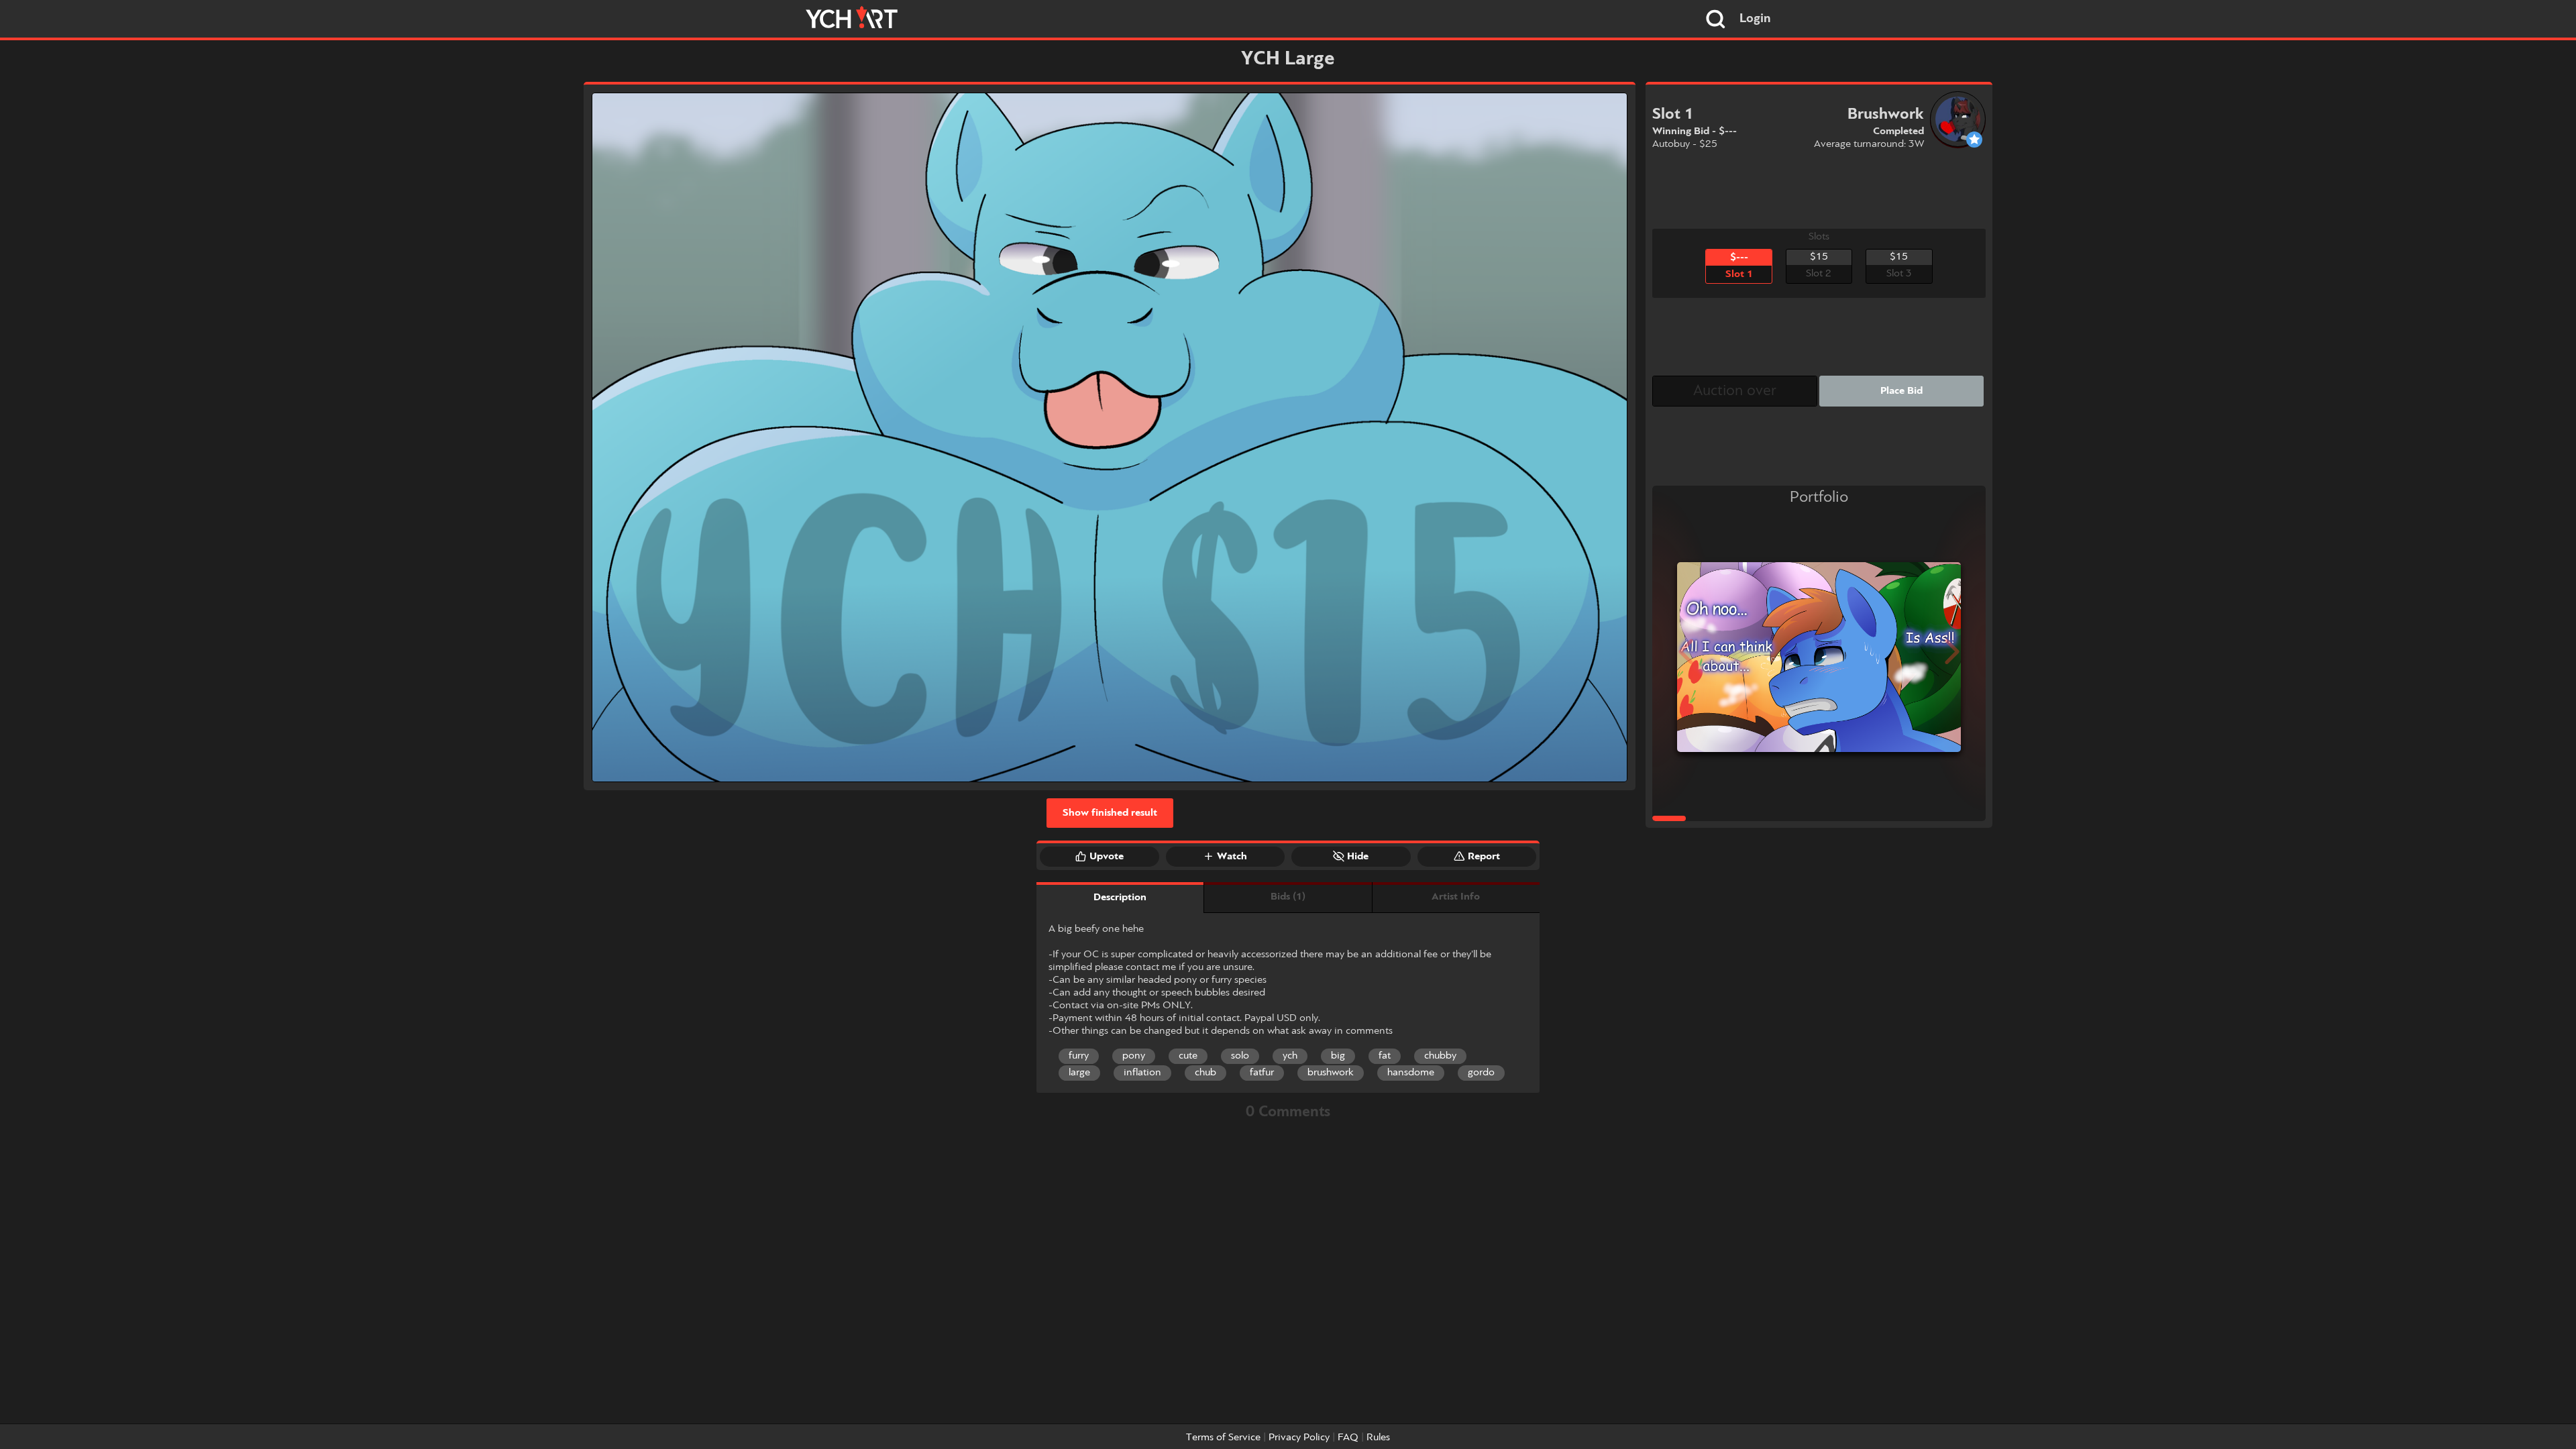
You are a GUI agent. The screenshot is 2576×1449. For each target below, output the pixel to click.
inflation (1142, 1073)
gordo (1481, 1073)
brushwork (1331, 1073)
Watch (1232, 857)
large (1079, 1073)
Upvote (1107, 857)
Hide (1358, 857)
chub (1205, 1073)
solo (1240, 1056)
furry (1079, 1056)
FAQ (1348, 1438)
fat (1385, 1056)
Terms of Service (1223, 1438)
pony (1134, 1056)
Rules (1378, 1438)
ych (1290, 1056)
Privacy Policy (1299, 1438)
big (1338, 1056)
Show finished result (1110, 813)
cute (1188, 1056)
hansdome (1411, 1073)
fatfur (1262, 1073)
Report (1484, 857)
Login (1755, 19)
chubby (1440, 1056)
